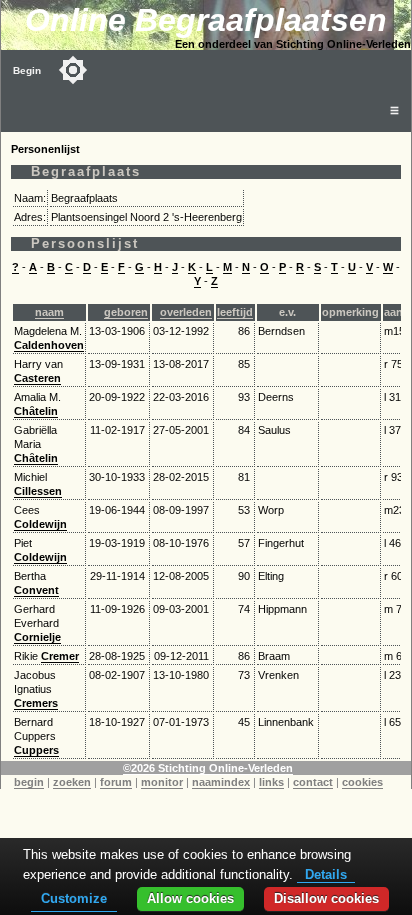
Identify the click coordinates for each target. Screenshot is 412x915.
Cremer (60, 656)
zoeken (72, 782)
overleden (186, 312)
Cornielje (37, 637)
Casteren (37, 378)
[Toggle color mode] (73, 70)
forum (116, 782)
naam (49, 312)
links (271, 782)
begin (29, 782)
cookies (362, 782)
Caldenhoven (49, 345)
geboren (126, 312)
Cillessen (38, 491)
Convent (36, 590)
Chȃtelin (36, 411)
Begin (27, 70)
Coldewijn (40, 524)
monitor (162, 782)
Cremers (36, 703)
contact (313, 782)
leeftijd (235, 312)
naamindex (221, 782)
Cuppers (36, 750)
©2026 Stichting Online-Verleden (208, 768)
